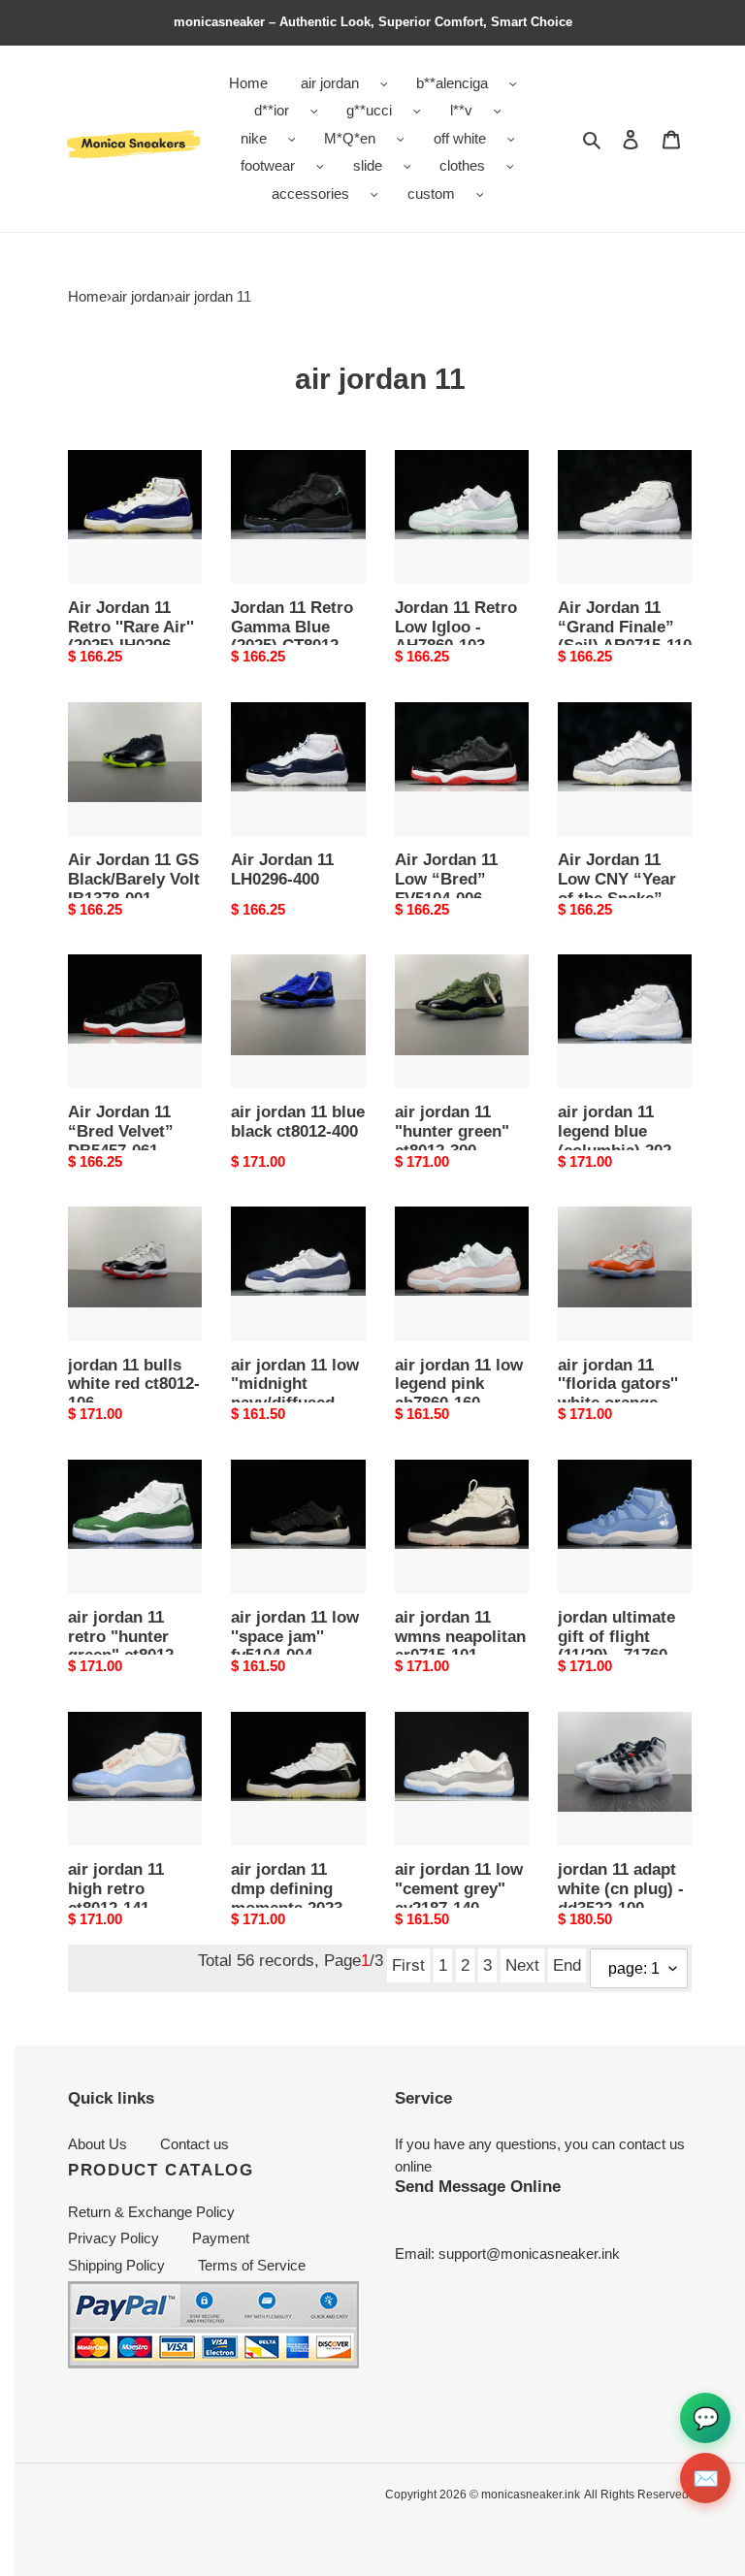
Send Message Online (478, 2186)
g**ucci (369, 110)
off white (460, 138)
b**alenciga (452, 83)
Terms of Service (252, 2265)
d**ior (272, 110)
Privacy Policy (113, 2238)
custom (431, 193)
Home (87, 296)
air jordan (330, 83)
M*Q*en (350, 138)
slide (368, 165)
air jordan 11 (213, 296)
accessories (310, 193)
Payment (221, 2238)
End (567, 1965)
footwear (268, 165)
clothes (462, 165)
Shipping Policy (116, 2265)
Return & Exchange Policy (151, 2212)
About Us (97, 2144)
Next (522, 1965)
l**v (461, 110)
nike (254, 138)
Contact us (194, 2144)
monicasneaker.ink (531, 2495)
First (408, 1965)
